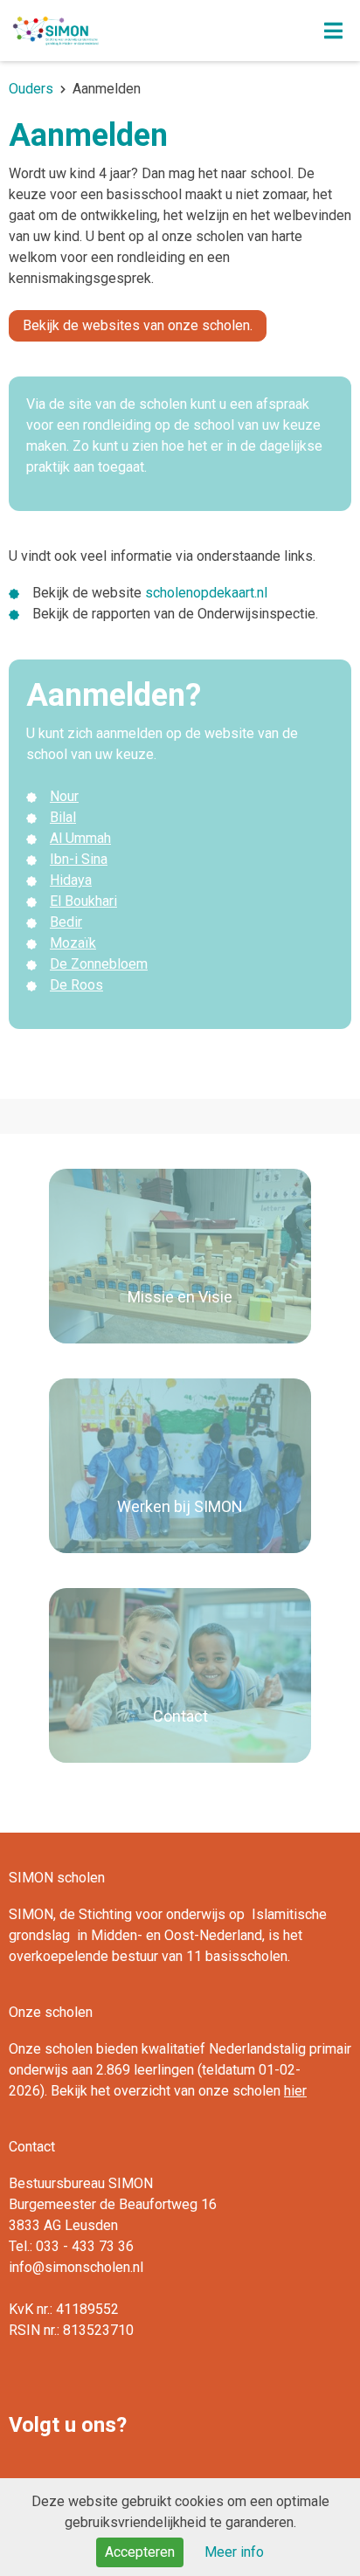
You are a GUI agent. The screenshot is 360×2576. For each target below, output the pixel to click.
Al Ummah (80, 838)
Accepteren (140, 2552)
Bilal (63, 817)
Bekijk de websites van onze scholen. (138, 325)
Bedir (66, 922)
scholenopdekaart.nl (206, 593)
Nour (64, 796)
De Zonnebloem (99, 964)
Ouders (31, 89)
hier (295, 2091)
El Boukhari (83, 901)
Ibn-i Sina (79, 859)
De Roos (76, 985)
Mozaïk (73, 943)
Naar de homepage (137, 31)
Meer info (234, 2552)
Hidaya (71, 880)
